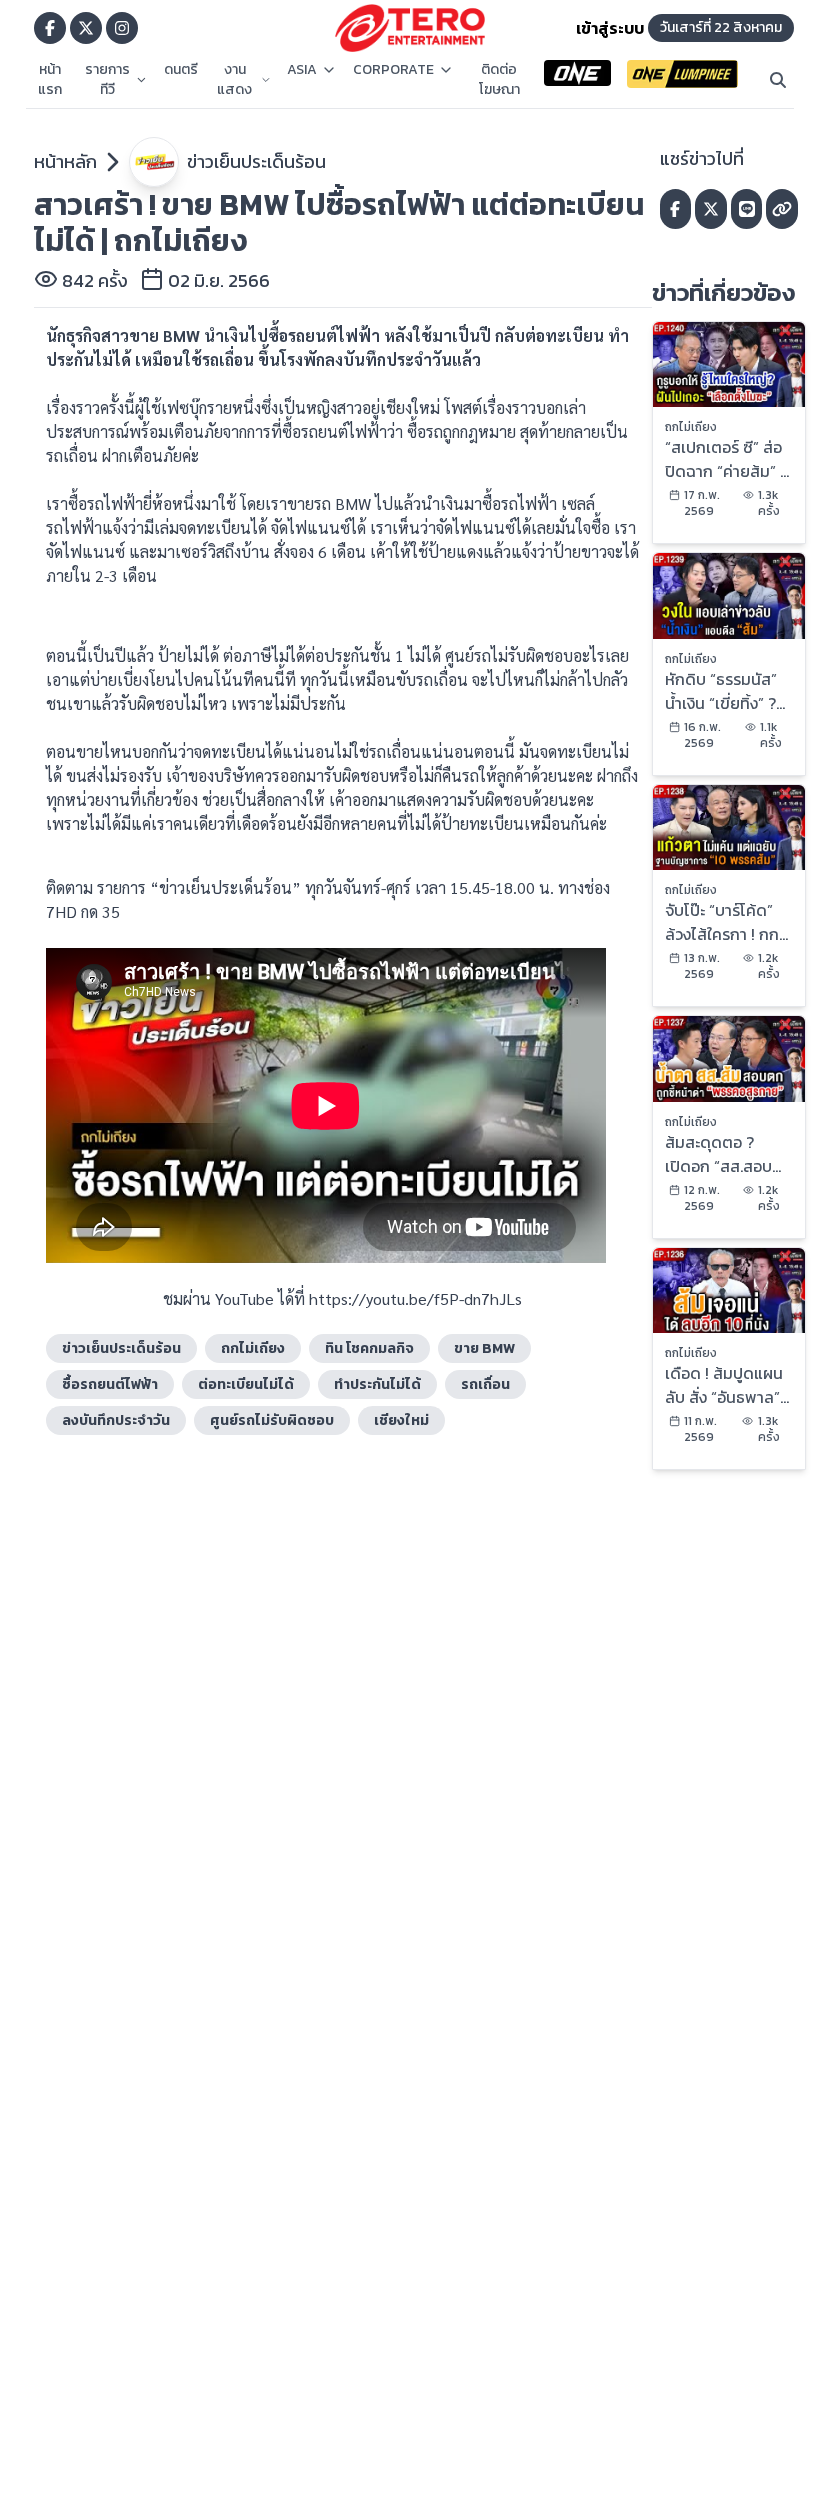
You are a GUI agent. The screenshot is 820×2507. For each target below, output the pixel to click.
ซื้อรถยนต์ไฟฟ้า (110, 1384)
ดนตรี (181, 70)
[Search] (778, 80)
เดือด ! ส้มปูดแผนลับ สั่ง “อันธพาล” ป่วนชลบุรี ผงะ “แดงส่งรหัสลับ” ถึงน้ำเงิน (729, 1385)
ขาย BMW (484, 1348)
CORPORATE (393, 70)
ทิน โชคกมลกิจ (369, 1348)
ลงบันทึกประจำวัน (116, 1420)
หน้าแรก (50, 80)
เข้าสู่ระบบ (610, 28)
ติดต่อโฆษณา (499, 80)
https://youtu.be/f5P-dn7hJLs (415, 1298)
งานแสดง (234, 80)
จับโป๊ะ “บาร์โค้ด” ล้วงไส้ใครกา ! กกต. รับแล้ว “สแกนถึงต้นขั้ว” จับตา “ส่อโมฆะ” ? (729, 922)
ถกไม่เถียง (253, 1348)
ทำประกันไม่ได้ (377, 1384)
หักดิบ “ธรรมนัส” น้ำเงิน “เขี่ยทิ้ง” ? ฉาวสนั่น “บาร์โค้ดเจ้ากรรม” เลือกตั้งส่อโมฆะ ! (725, 691)
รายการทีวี (107, 80)
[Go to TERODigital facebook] (50, 28)
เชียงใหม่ (401, 1420)
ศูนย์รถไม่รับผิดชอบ (272, 1420)
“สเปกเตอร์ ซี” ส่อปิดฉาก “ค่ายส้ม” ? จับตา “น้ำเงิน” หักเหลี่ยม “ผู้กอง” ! (728, 459)
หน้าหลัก (65, 161)
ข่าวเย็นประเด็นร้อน (256, 161)
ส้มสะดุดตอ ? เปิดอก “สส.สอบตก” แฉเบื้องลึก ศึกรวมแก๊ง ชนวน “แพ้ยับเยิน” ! (728, 1154)
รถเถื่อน (485, 1384)
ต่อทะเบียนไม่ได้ (246, 1384)
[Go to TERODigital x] (86, 28)
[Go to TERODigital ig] (122, 28)
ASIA (302, 70)
